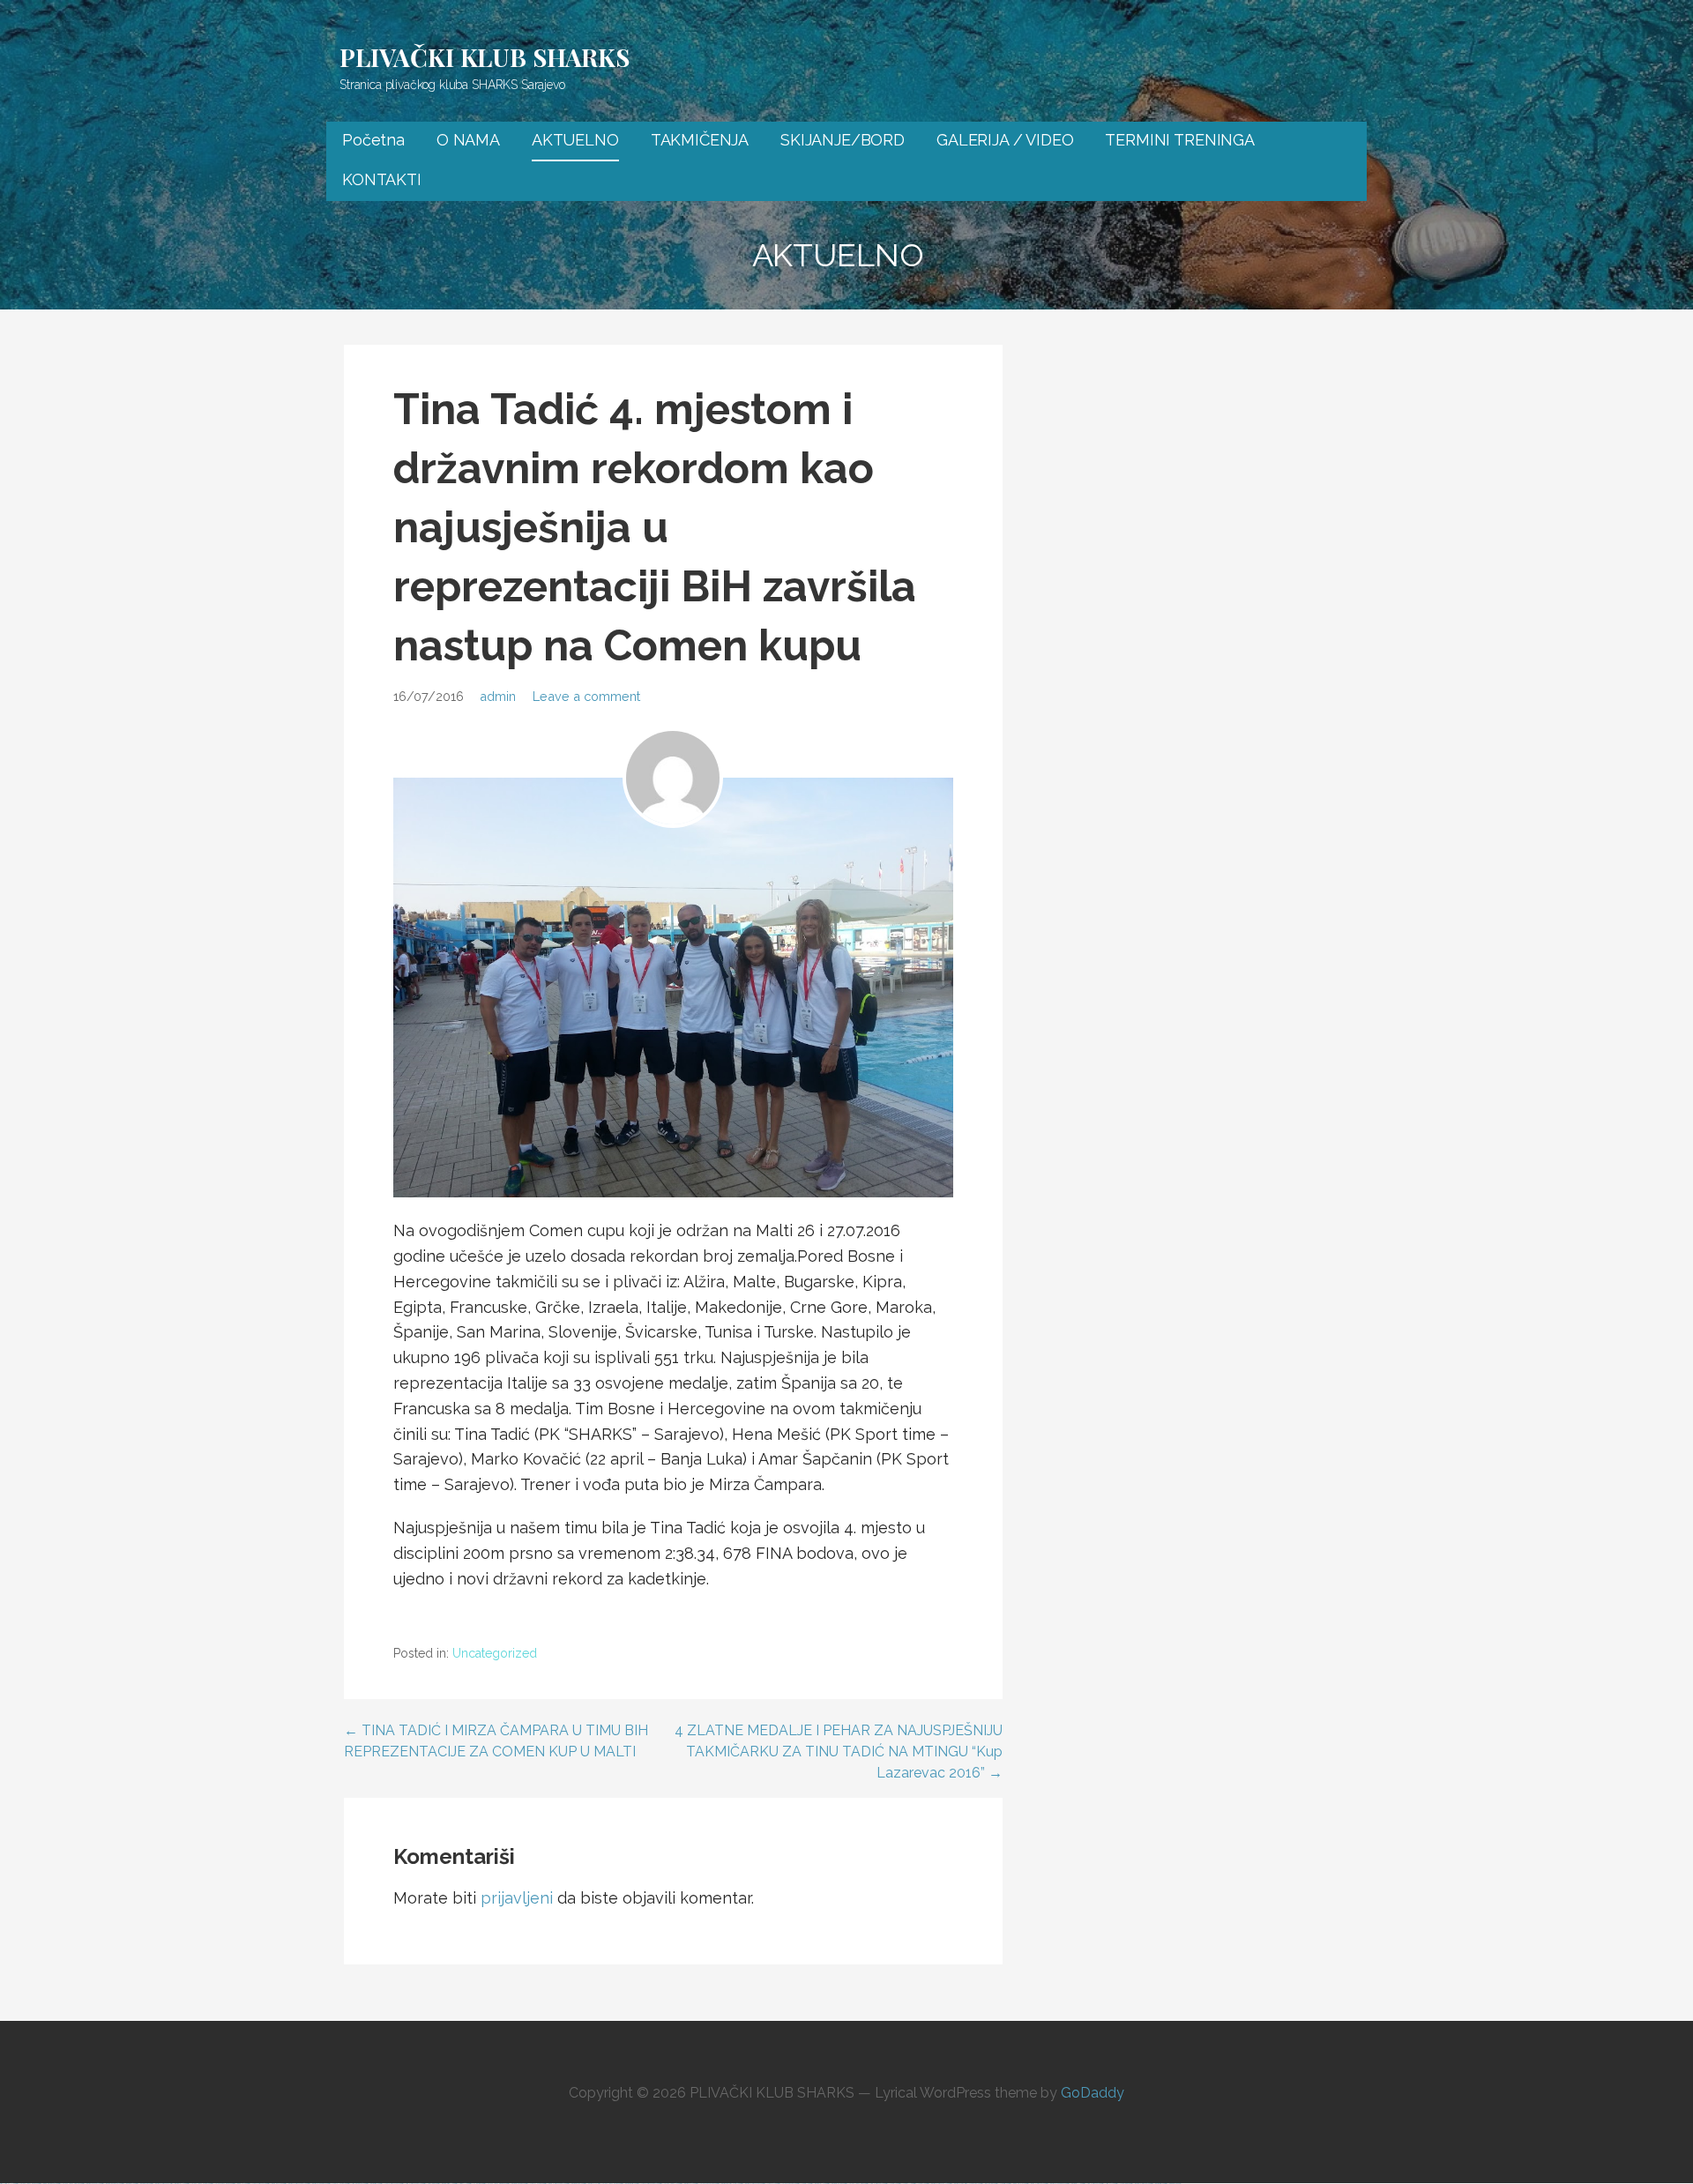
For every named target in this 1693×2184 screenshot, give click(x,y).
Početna (373, 140)
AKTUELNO (575, 140)
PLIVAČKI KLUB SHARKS (485, 57)
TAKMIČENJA (700, 140)
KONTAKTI (382, 179)
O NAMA (468, 140)
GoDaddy (1093, 2093)
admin (498, 696)
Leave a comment (586, 696)
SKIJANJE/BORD (843, 140)
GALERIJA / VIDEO (1005, 140)
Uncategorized (495, 1653)
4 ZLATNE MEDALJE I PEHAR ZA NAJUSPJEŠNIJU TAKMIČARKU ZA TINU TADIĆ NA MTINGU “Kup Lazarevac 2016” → (839, 1752)
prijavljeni (517, 1898)
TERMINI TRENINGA (1179, 140)
